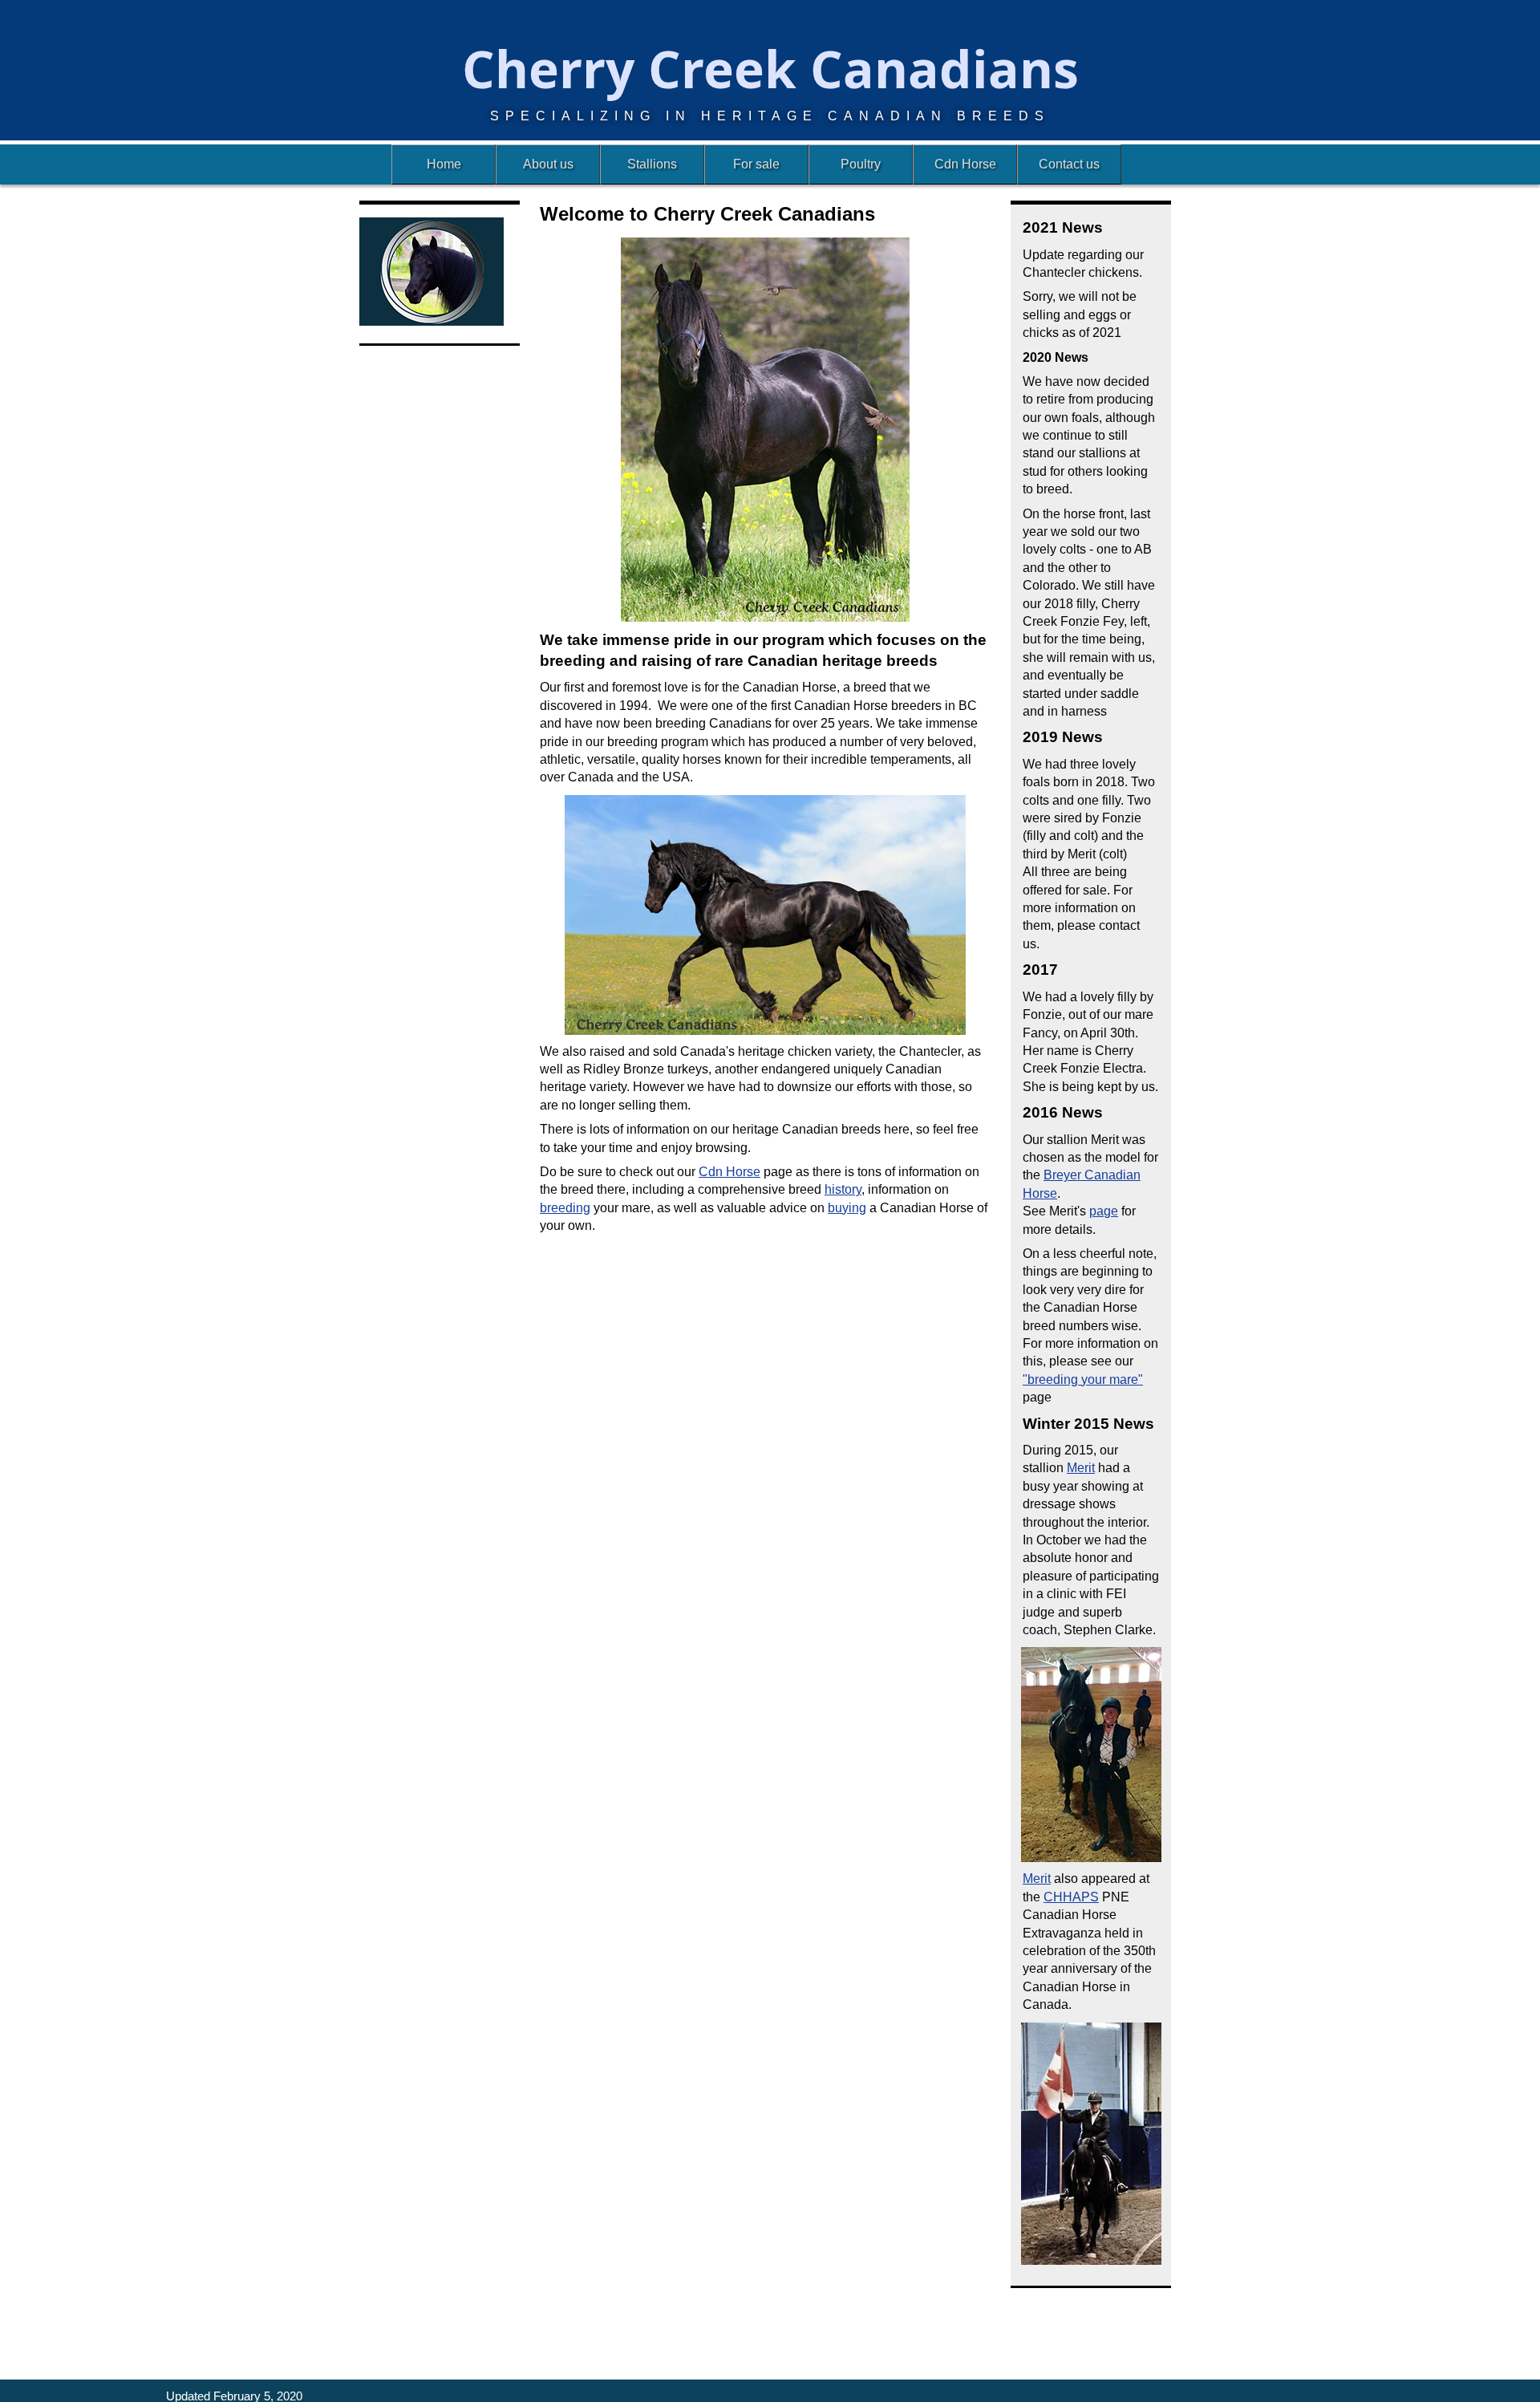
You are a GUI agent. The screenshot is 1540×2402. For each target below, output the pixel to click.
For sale (756, 164)
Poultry (861, 164)
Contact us (1069, 164)
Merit (1081, 1468)
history (843, 1189)
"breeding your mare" (1083, 1380)
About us (548, 164)
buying (847, 1208)
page (1104, 1211)
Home (444, 164)
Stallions (652, 164)
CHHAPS (1071, 1897)
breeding (565, 1208)
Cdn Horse (965, 164)
